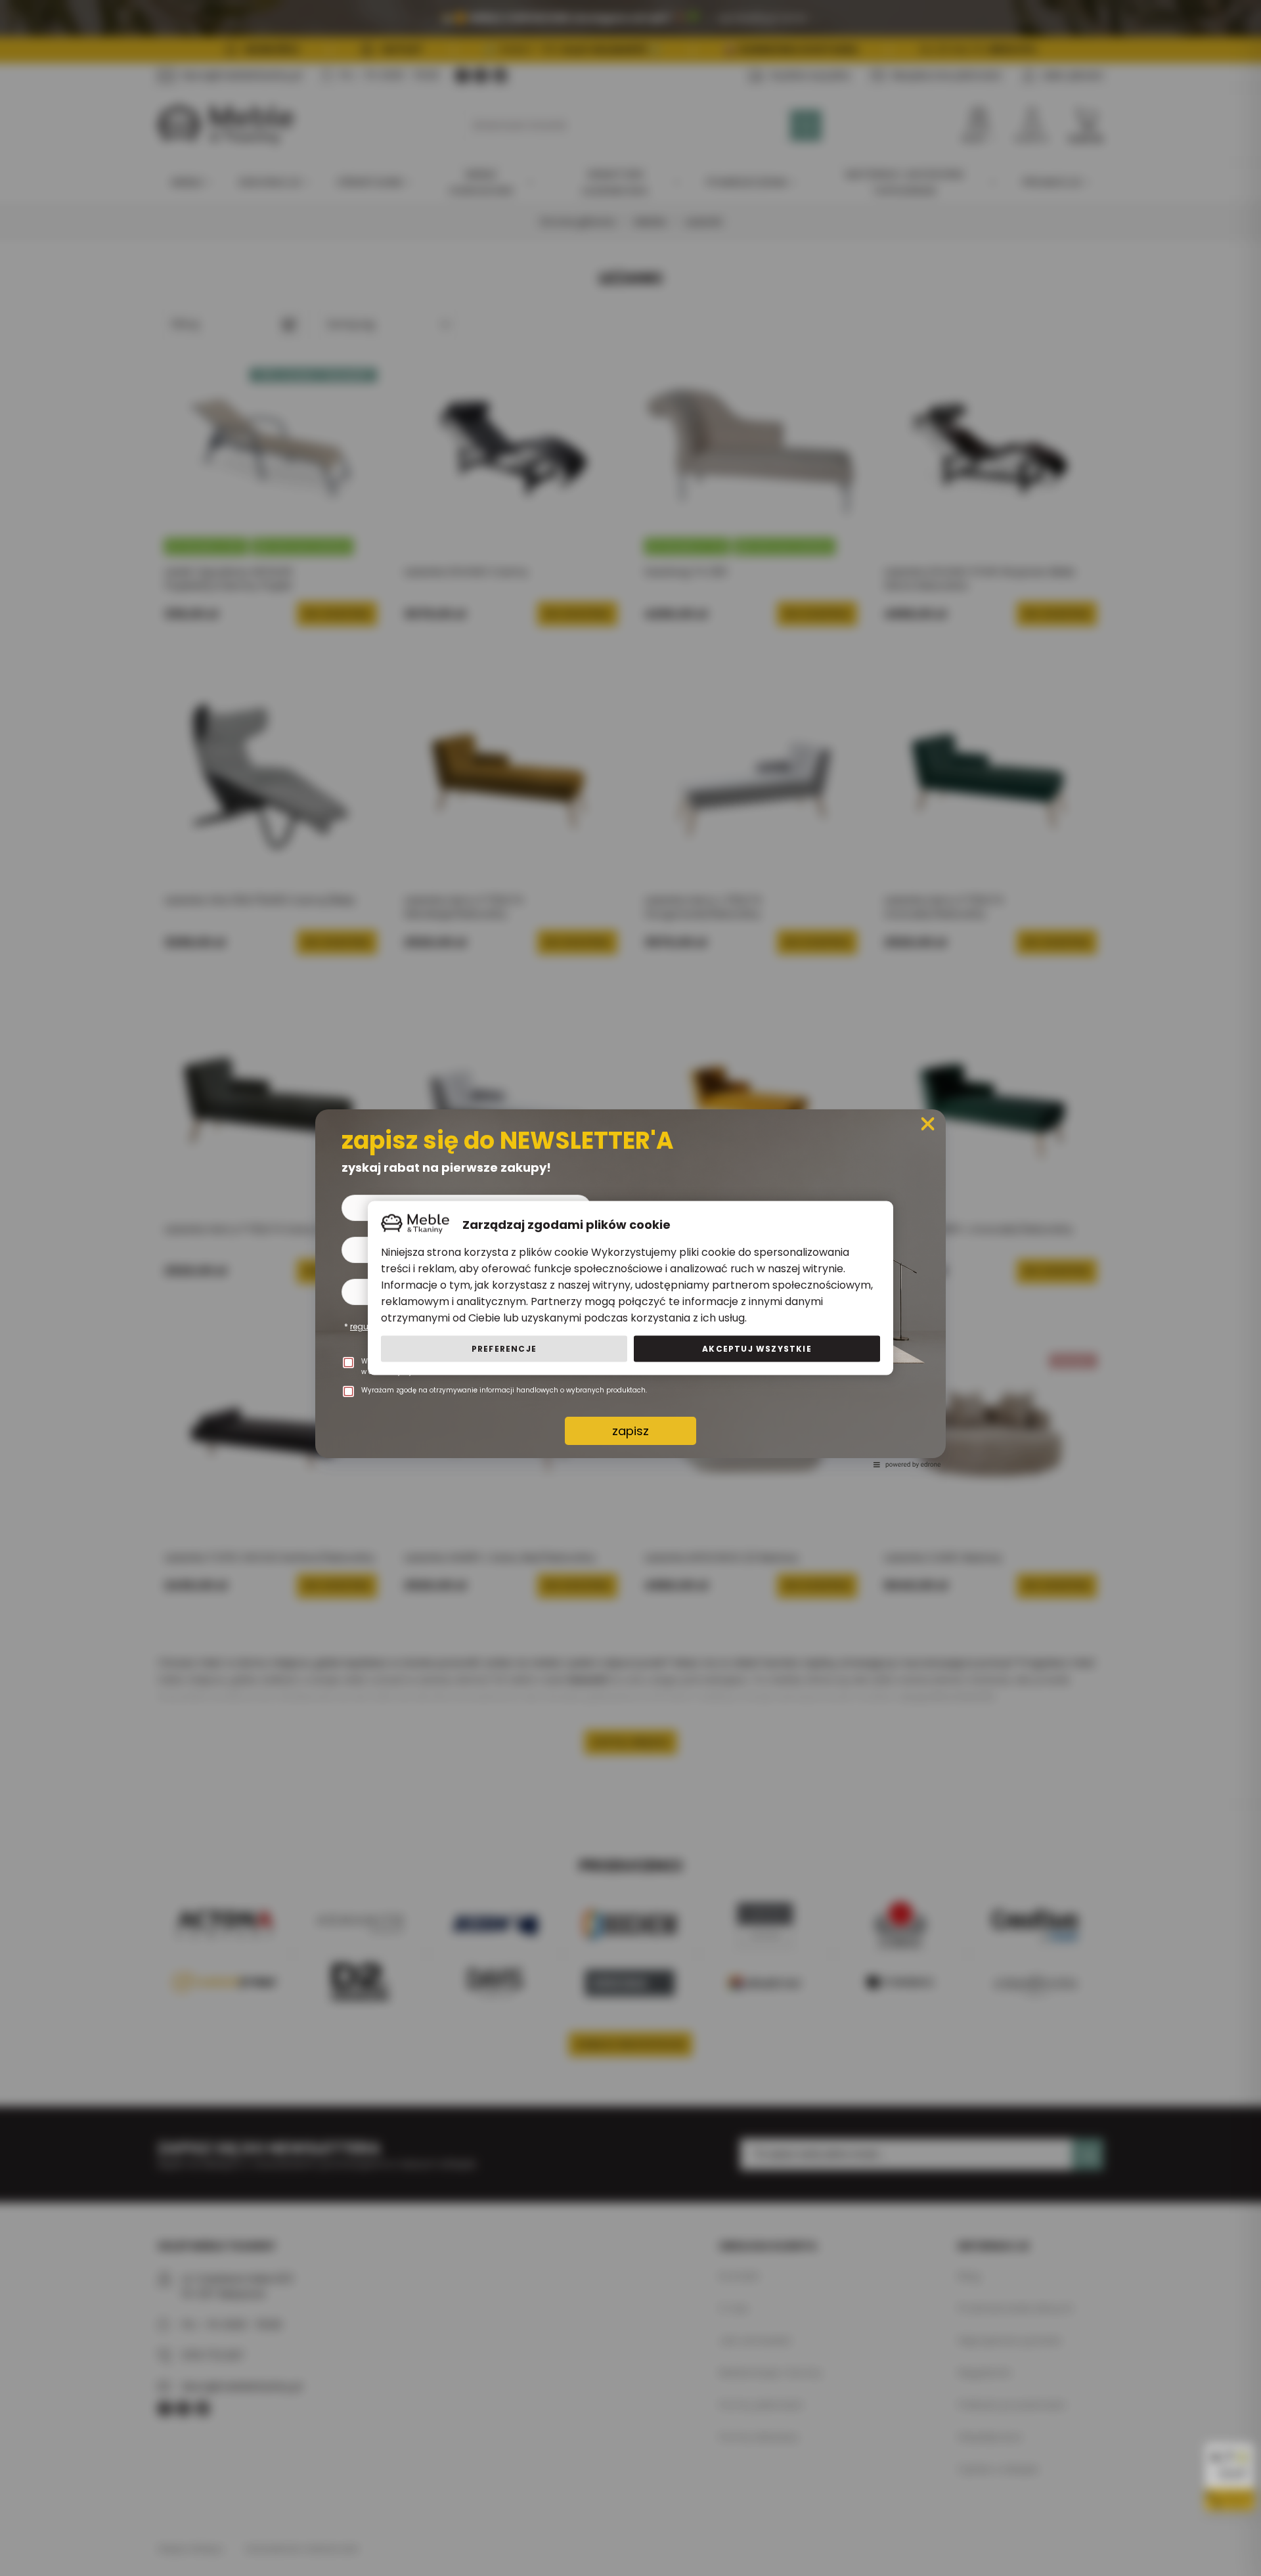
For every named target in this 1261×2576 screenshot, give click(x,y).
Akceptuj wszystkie (757, 1349)
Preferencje (504, 1349)
